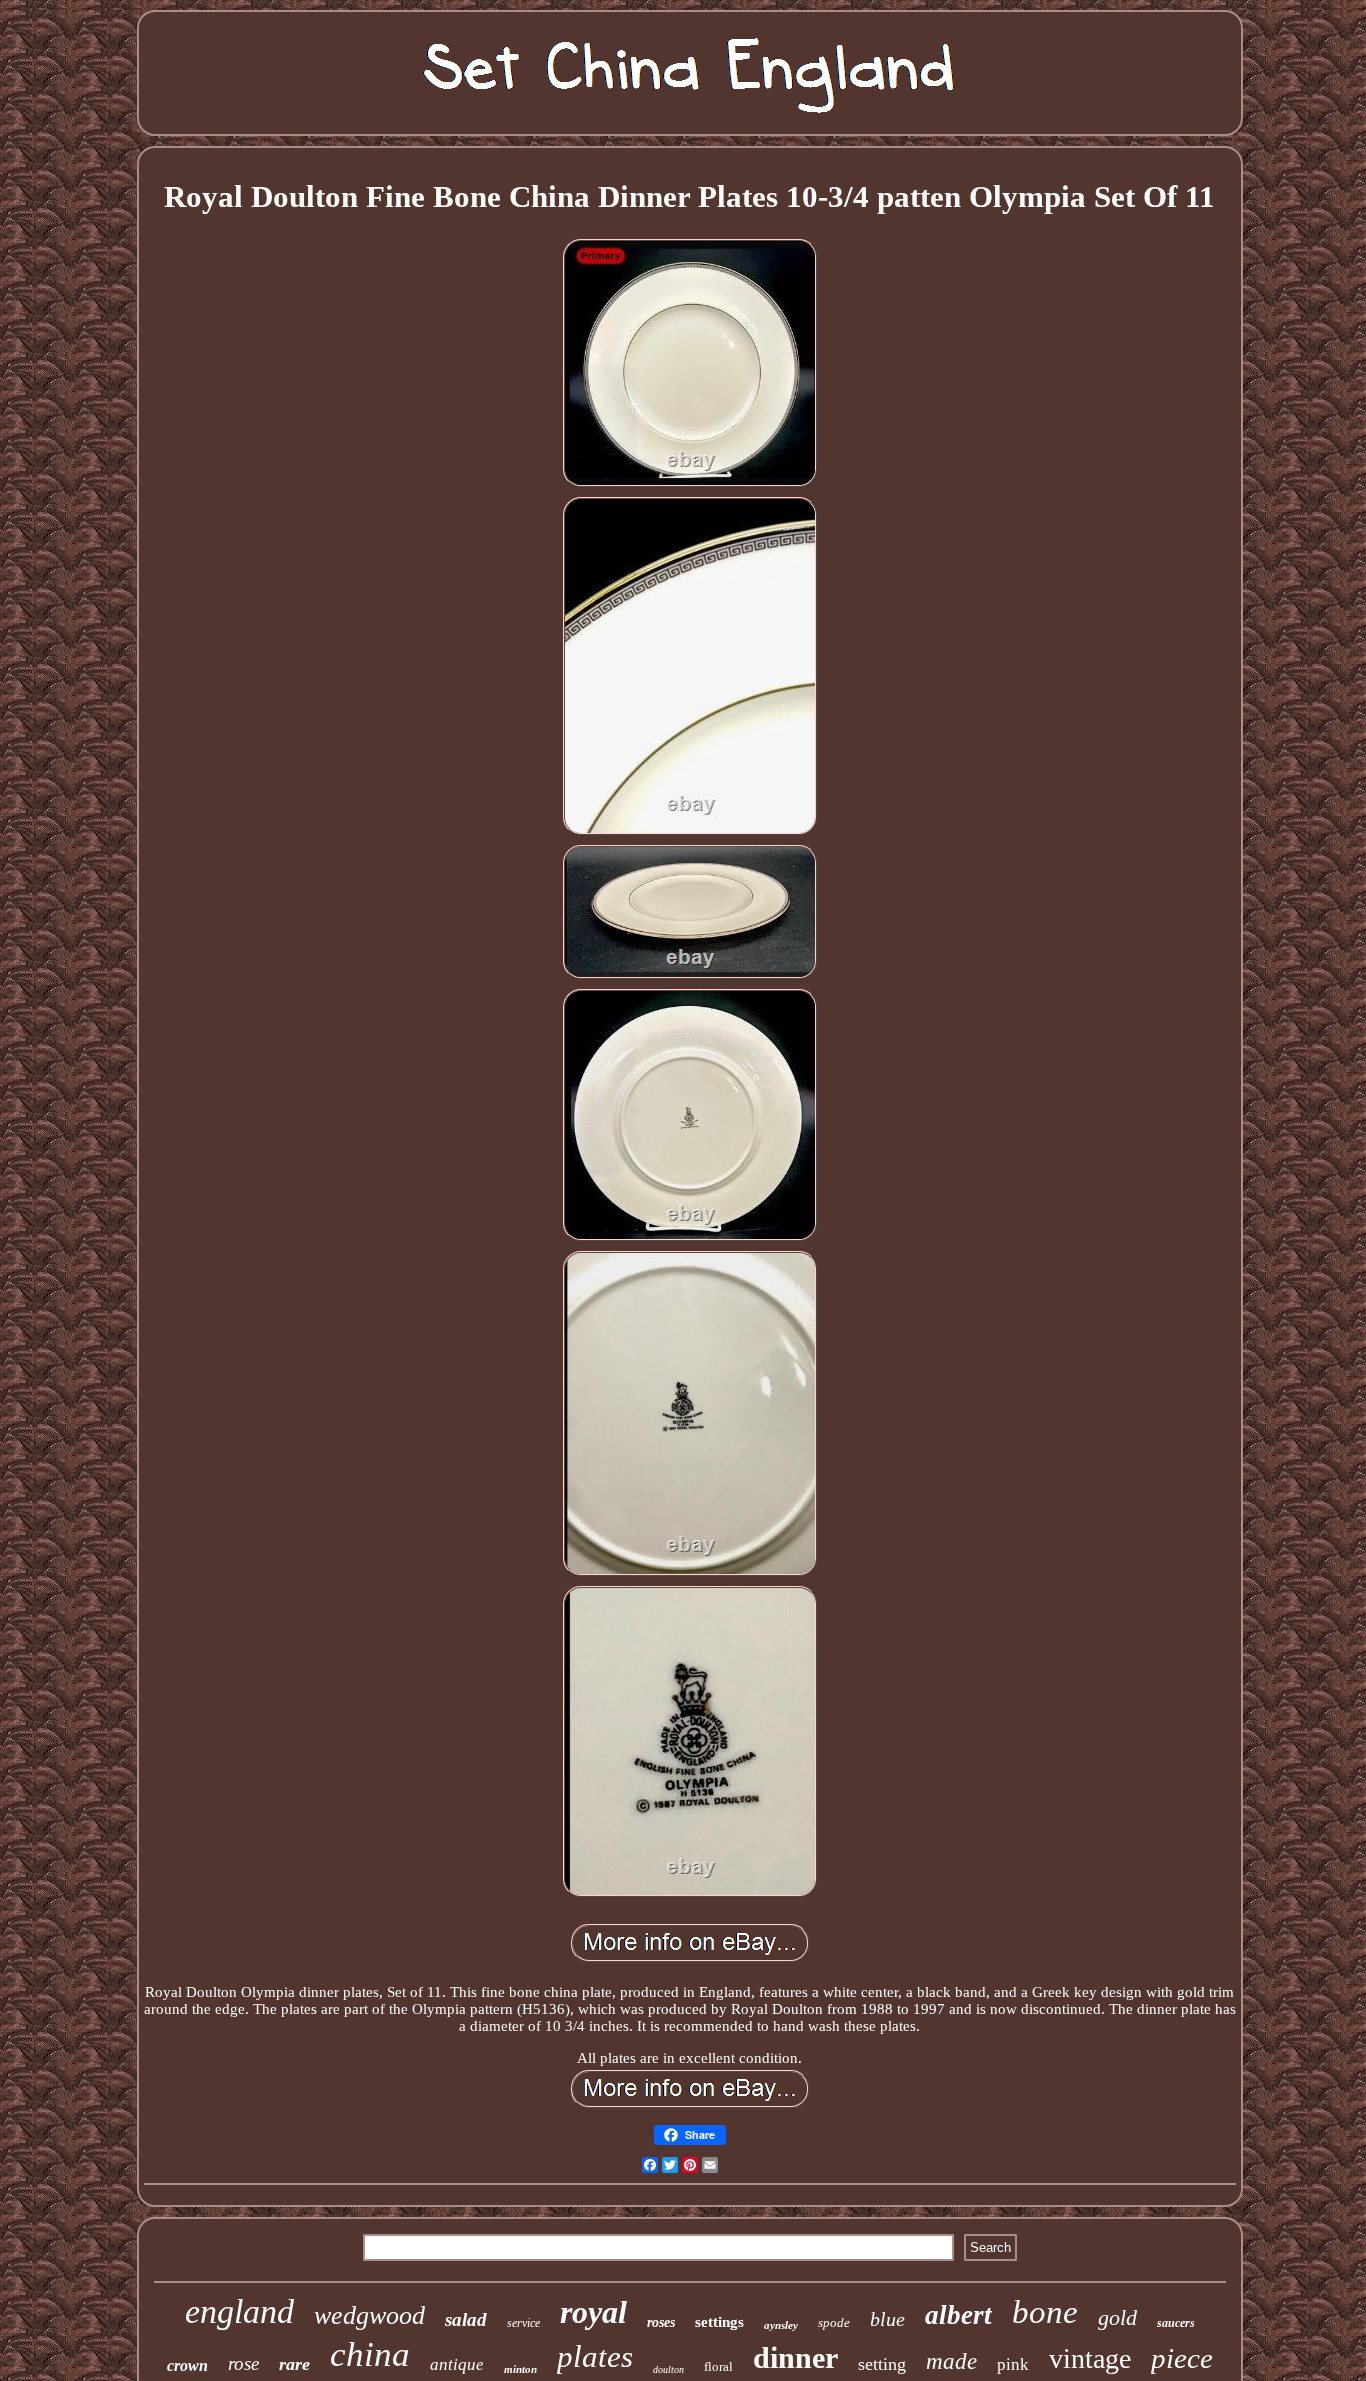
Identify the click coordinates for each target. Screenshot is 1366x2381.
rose (243, 2363)
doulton (668, 2369)
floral (718, 2366)
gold (1117, 2317)
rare (294, 2364)
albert (958, 2315)
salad (466, 2319)
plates (595, 2356)
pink (1013, 2364)
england (239, 2311)
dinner (795, 2357)
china (370, 2354)
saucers (1176, 2323)
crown (187, 2365)
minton (520, 2369)
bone (1045, 2312)
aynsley (781, 2325)
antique (457, 2364)
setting (882, 2364)
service (523, 2323)
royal (593, 2312)
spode (834, 2322)
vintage (1090, 2358)
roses (661, 2322)
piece (1182, 2358)
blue (887, 2319)
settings (719, 2322)
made (951, 2361)
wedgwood (369, 2315)
